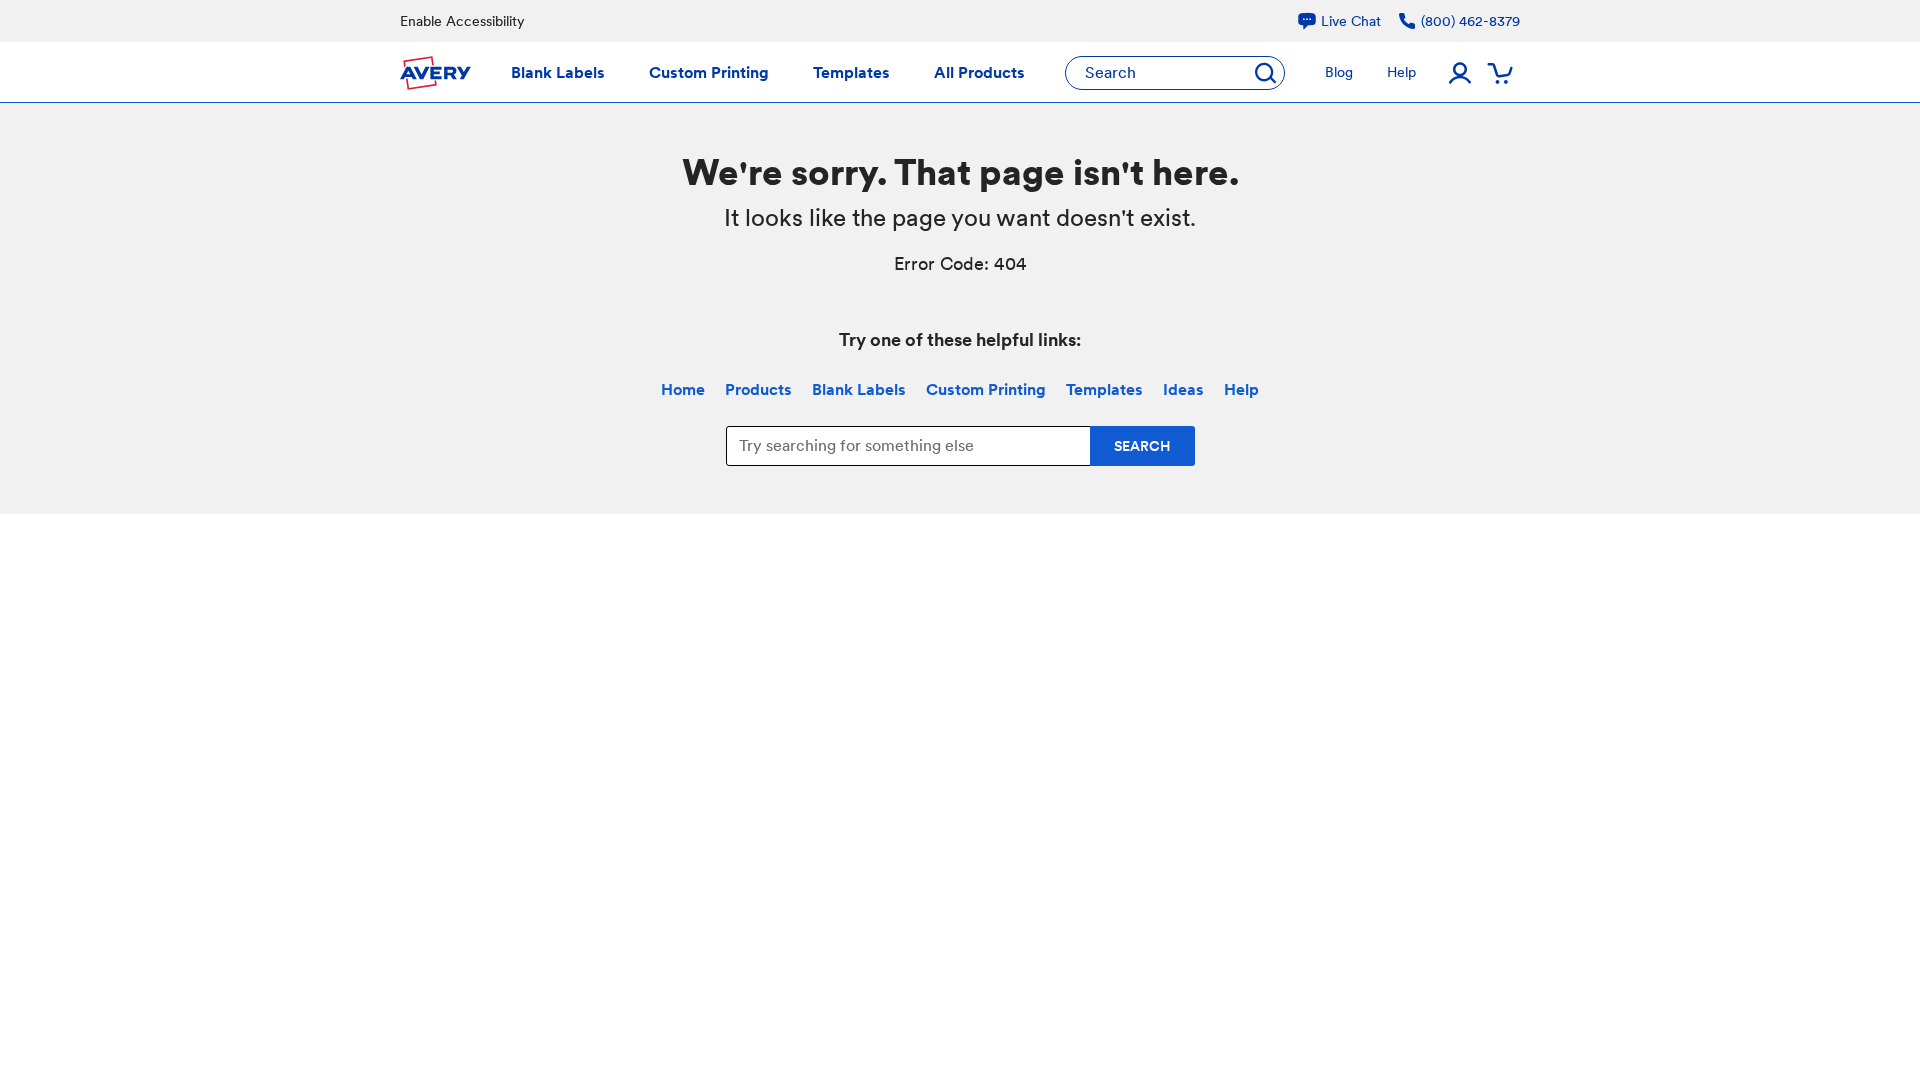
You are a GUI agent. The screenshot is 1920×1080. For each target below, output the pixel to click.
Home (683, 389)
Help (1241, 389)
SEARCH (1142, 446)
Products (758, 389)
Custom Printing (986, 389)
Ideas (1183, 389)
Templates (1104, 389)
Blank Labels (859, 389)
